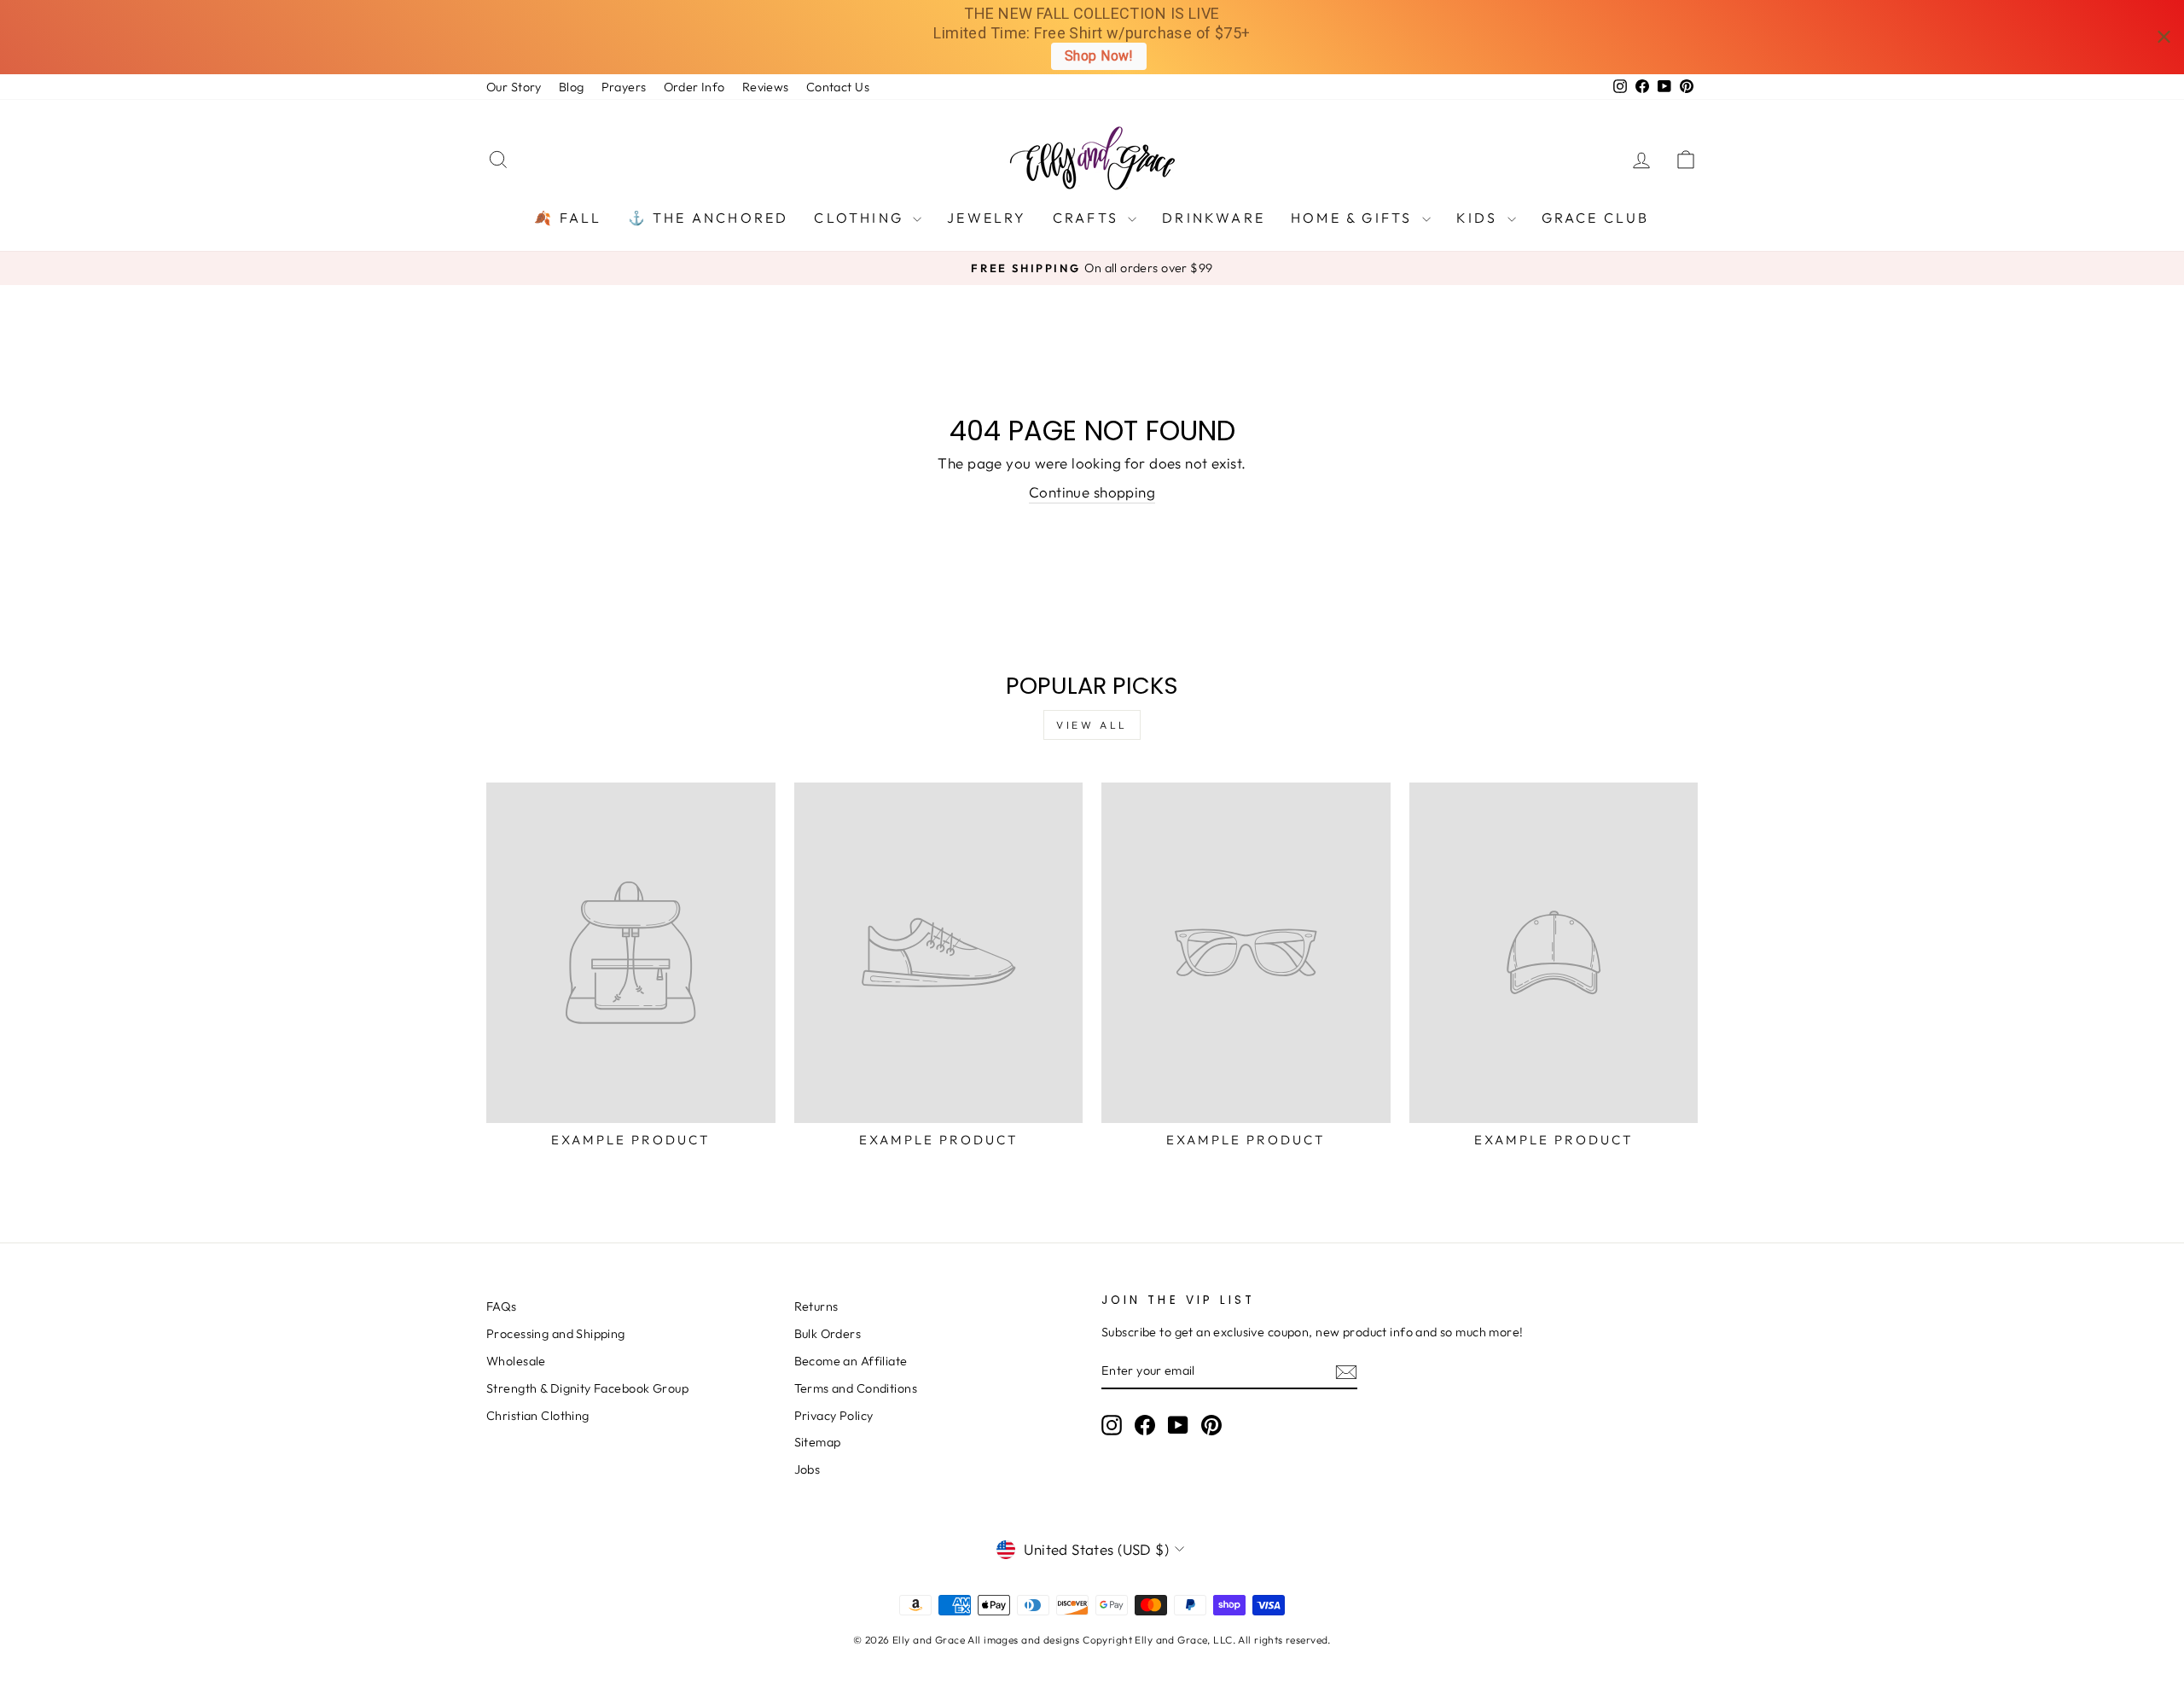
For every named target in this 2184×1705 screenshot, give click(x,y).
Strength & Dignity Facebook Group (587, 1388)
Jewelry (987, 218)
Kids (1480, 218)
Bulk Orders (828, 1334)
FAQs (502, 1306)
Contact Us (838, 87)
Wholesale (516, 1361)
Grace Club (1596, 218)
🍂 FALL (568, 218)
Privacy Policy (834, 1416)
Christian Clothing (538, 1416)
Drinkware (1214, 218)
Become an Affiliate (851, 1361)
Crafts (1088, 218)
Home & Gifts (1354, 218)
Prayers (624, 87)
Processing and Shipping (556, 1334)
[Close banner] (2164, 37)
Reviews (766, 87)
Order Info (694, 87)
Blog (572, 87)
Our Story (514, 87)
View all (1092, 725)
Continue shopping (1092, 492)
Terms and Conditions (856, 1388)
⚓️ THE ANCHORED (709, 218)
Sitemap (818, 1442)
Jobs (807, 1469)
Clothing (861, 218)
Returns (816, 1306)
